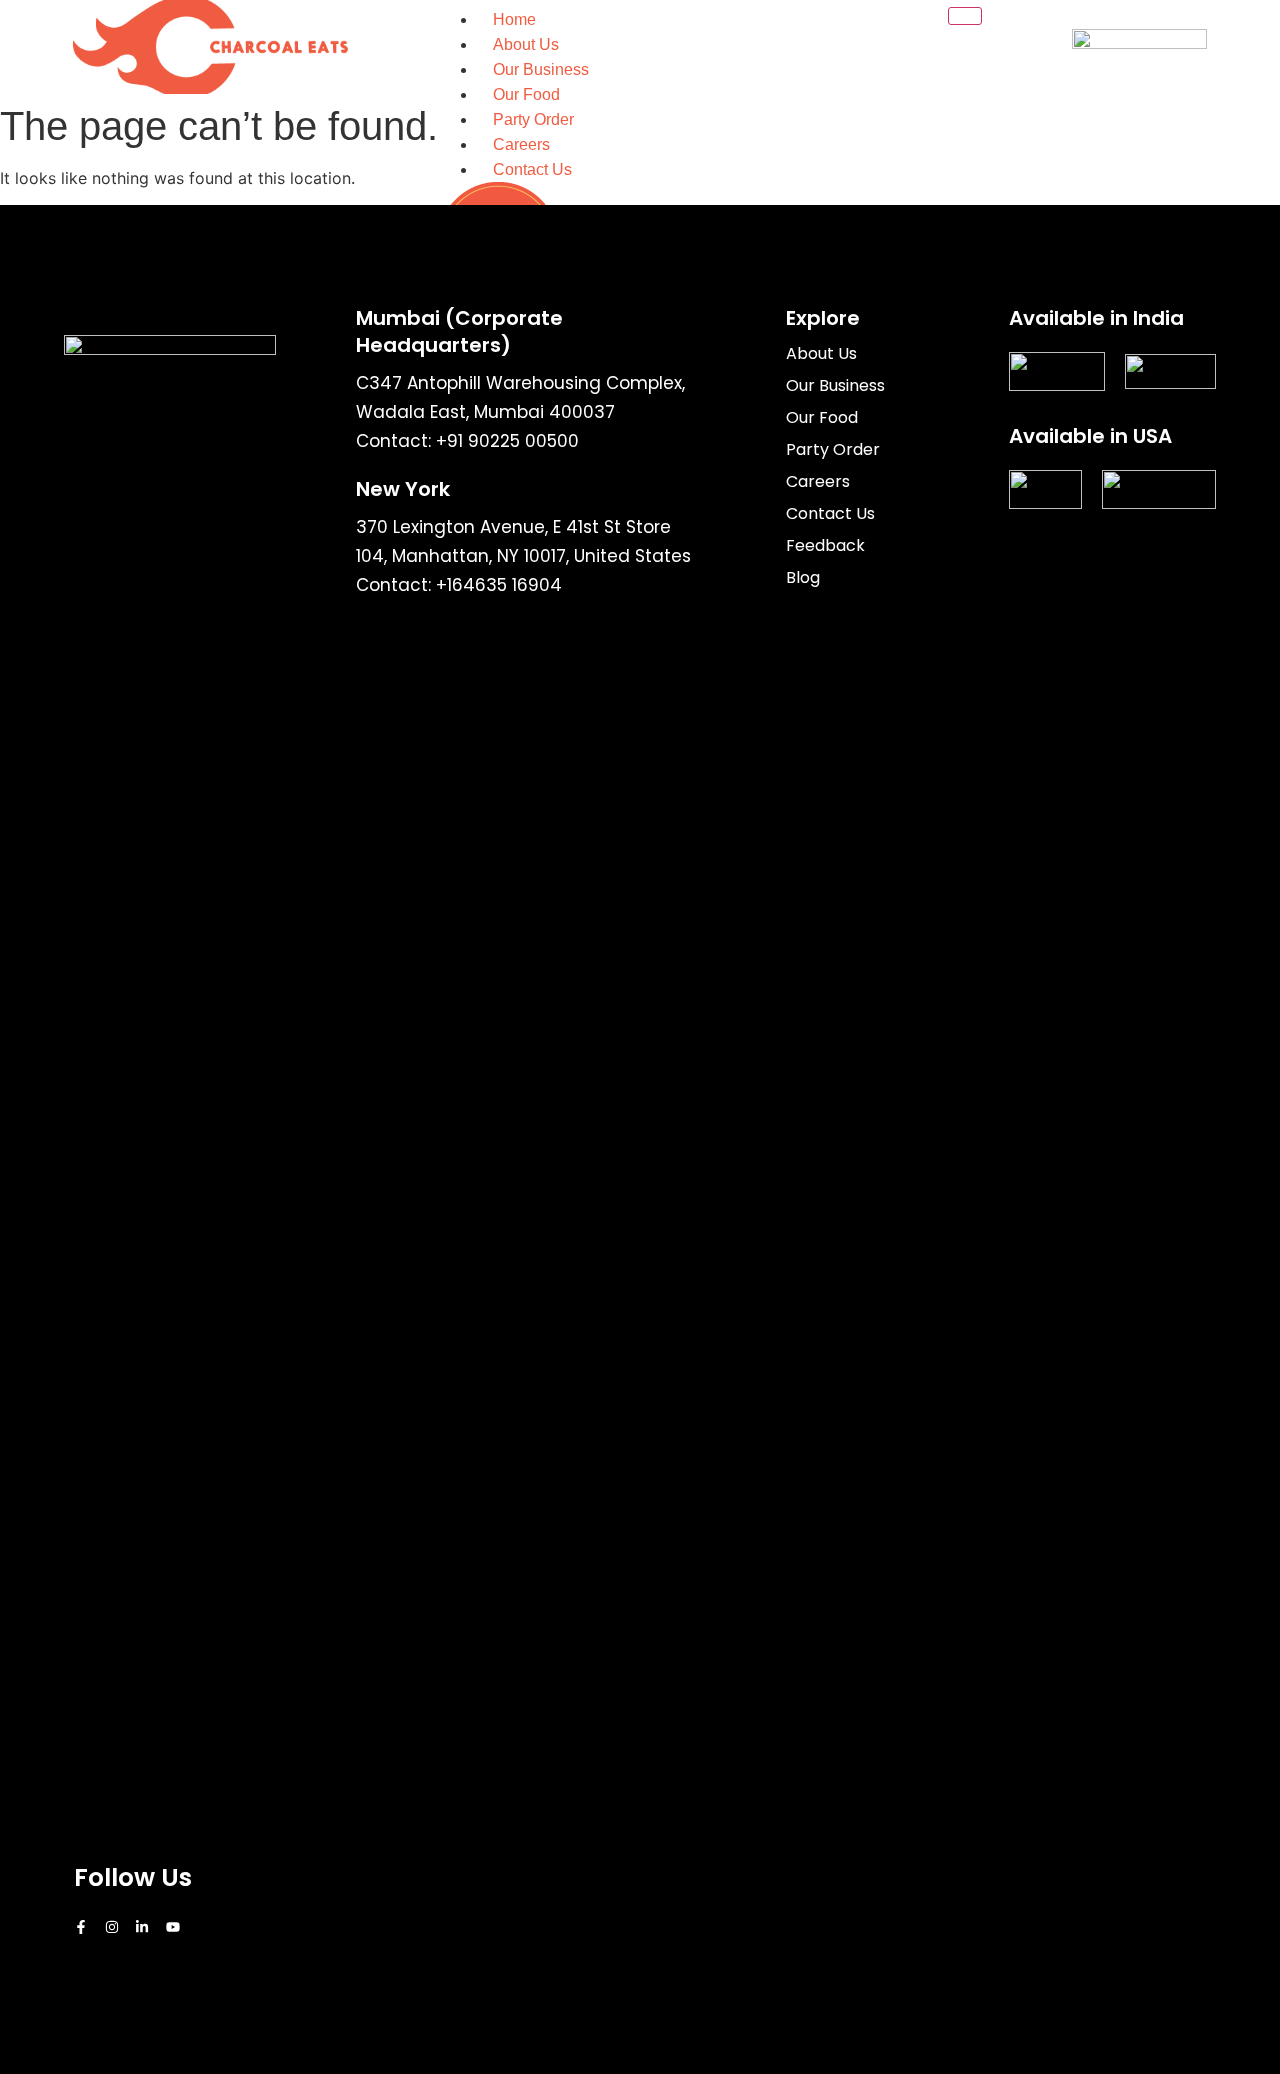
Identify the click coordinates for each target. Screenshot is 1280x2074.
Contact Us (532, 169)
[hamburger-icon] (965, 16)
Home (514, 19)
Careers (521, 144)
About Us (526, 44)
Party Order (533, 119)
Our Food (526, 94)
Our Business (541, 69)
